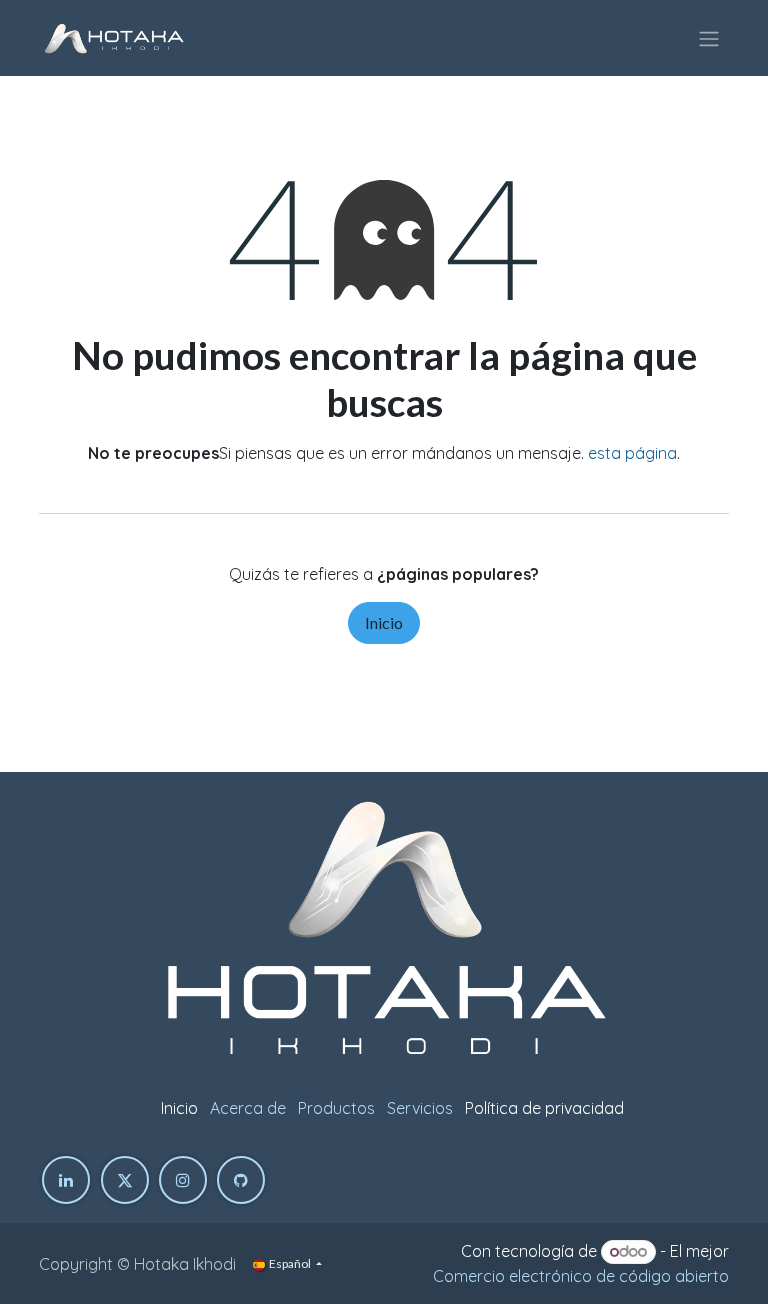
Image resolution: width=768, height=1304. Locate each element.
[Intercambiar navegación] (709, 38)
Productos (336, 1108)
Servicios (420, 1108)
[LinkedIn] (66, 1180)
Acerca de (248, 1108)
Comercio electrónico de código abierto (581, 1276)
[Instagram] (183, 1180)
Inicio (384, 622)
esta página (632, 453)
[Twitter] (125, 1180)
